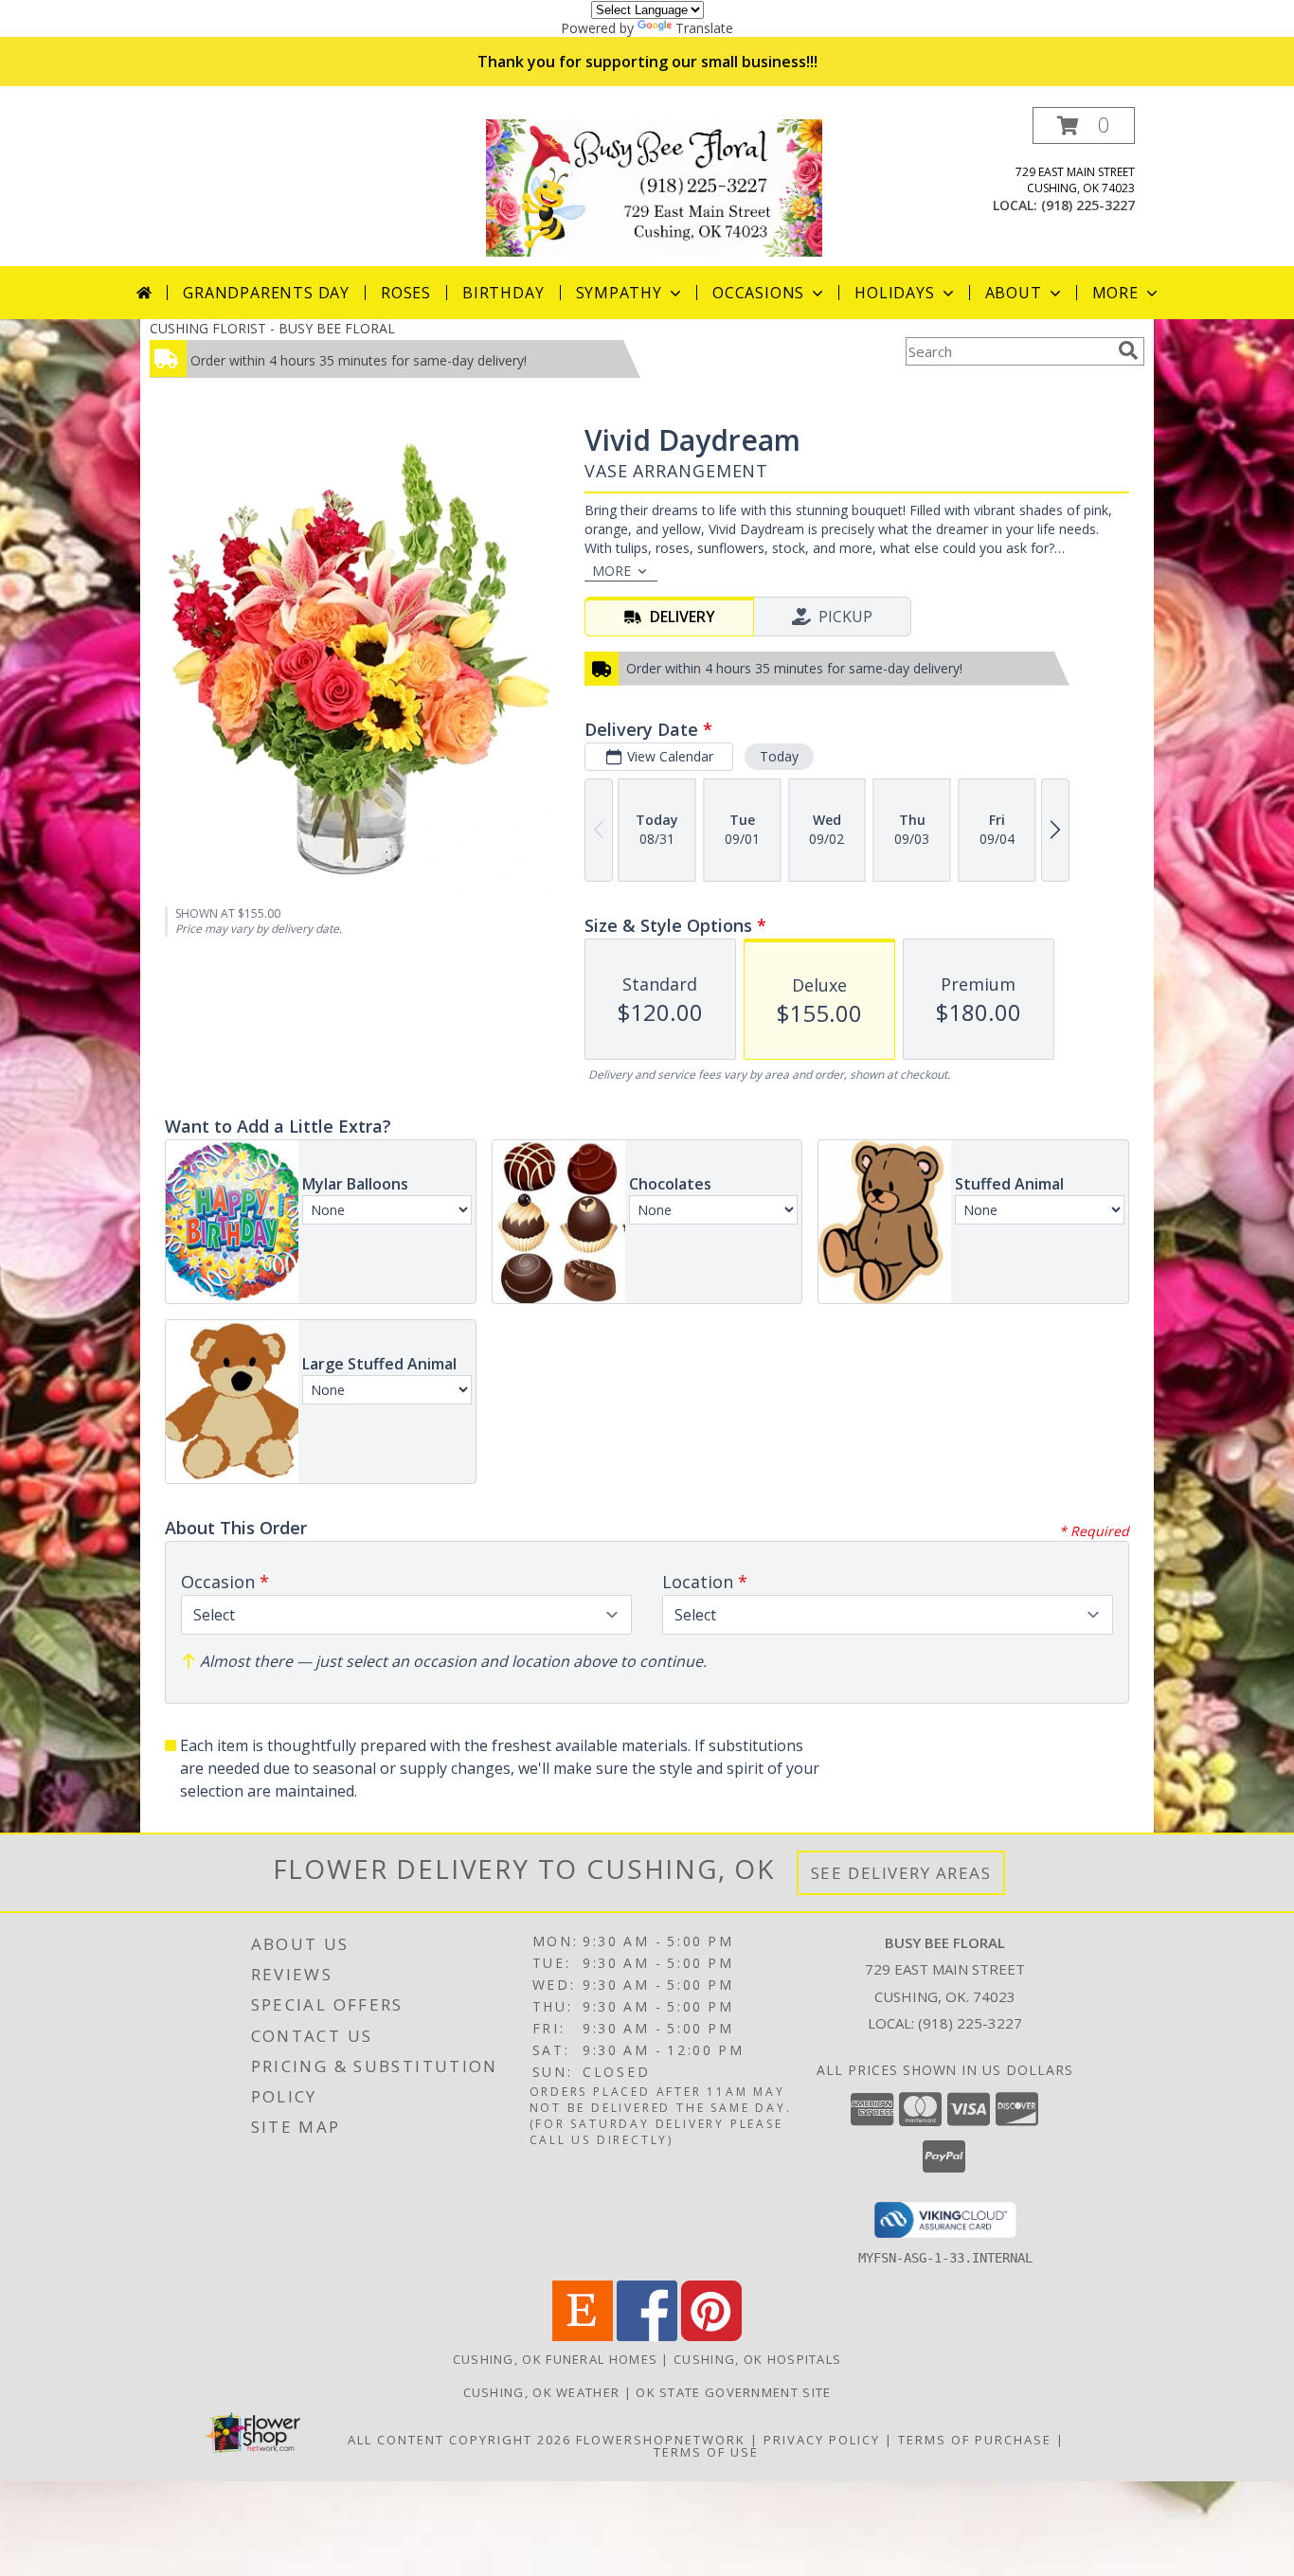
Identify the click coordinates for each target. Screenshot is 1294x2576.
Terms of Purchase (975, 2440)
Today (779, 756)
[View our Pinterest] (711, 2336)
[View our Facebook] (647, 2336)
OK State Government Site (733, 2392)
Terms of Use (706, 2452)
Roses (406, 293)
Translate (704, 28)
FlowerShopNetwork (661, 2440)
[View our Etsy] (583, 2336)
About (1014, 293)
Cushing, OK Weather (542, 2392)
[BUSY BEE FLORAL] (654, 186)
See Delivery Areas (901, 1873)
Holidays (894, 293)
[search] (1128, 350)
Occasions (758, 293)
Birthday (503, 293)
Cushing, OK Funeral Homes (556, 2359)
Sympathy (619, 293)
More (1115, 293)
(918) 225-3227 (1088, 205)
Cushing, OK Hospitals (757, 2359)
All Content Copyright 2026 (459, 2440)
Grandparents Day (266, 293)
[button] (1084, 125)
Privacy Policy (822, 2440)
